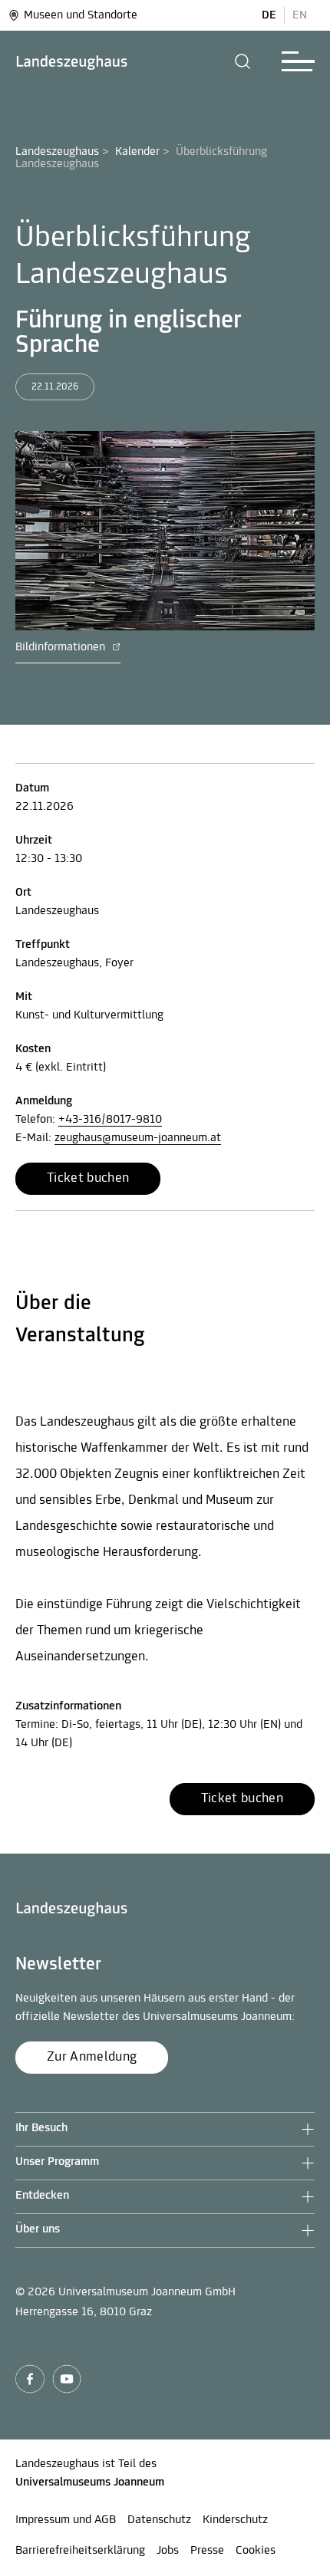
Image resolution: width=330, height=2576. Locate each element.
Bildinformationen (62, 647)
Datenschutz (159, 2520)
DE (269, 15)
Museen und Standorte (81, 15)
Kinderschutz (235, 2520)
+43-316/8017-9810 (110, 1120)
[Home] (72, 62)
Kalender (137, 152)
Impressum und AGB (66, 2520)
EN (300, 15)
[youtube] (67, 2379)
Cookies (256, 2551)
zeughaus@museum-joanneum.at (138, 1138)
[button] (243, 61)
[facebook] (30, 2379)
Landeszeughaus (57, 152)
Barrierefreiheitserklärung (80, 2551)
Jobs (168, 2551)
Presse (207, 2551)
